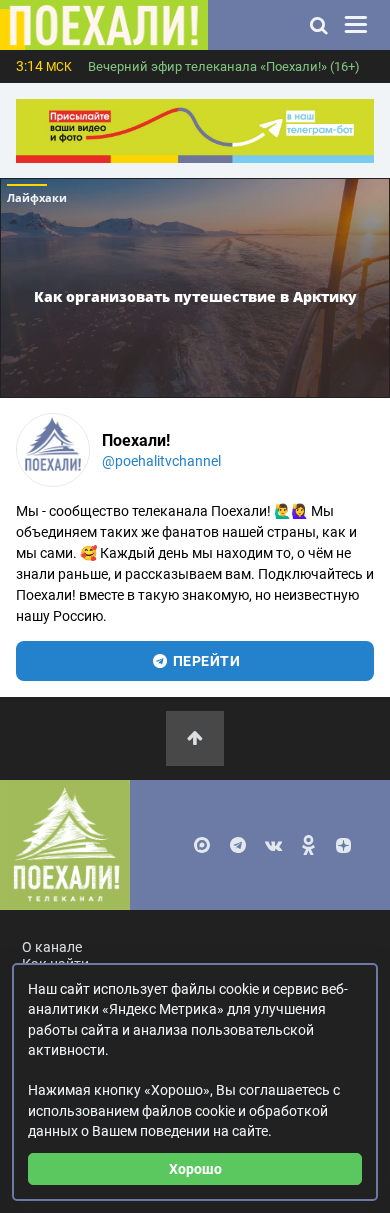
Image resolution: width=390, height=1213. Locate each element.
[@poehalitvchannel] (53, 450)
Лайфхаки (37, 197)
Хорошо (195, 1169)
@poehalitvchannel (161, 461)
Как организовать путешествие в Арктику (195, 296)
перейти (204, 661)
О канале (52, 947)
